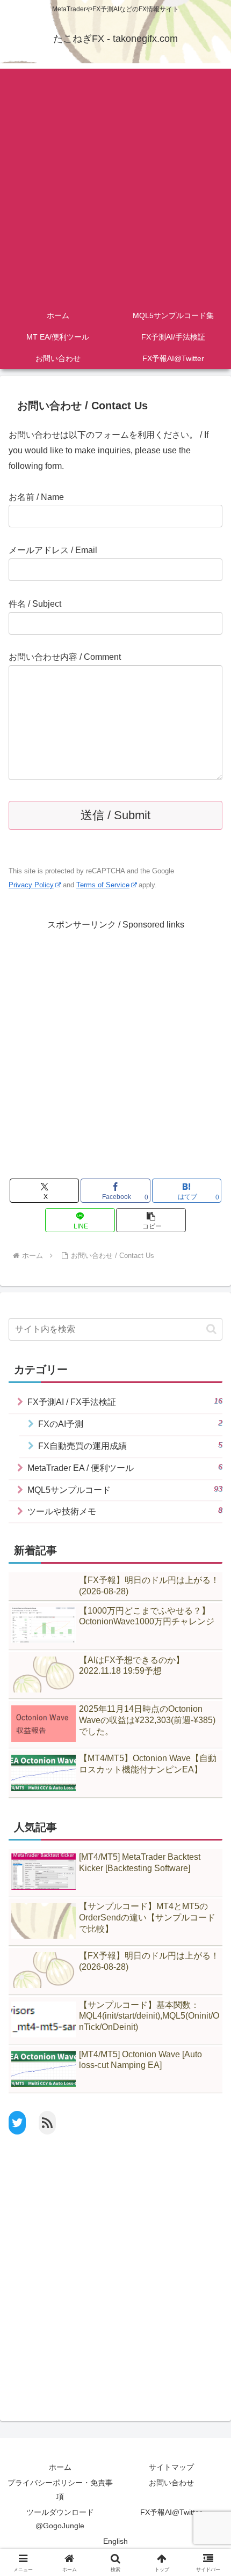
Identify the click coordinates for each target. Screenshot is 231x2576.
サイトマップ (171, 2467)
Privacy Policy (31, 885)
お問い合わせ (171, 2483)
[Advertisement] (115, 184)
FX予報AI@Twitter (171, 2512)
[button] (151, 1220)
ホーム (60, 2467)
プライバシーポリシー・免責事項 (60, 2489)
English (115, 2541)
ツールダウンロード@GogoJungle (60, 2519)
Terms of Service (103, 885)
